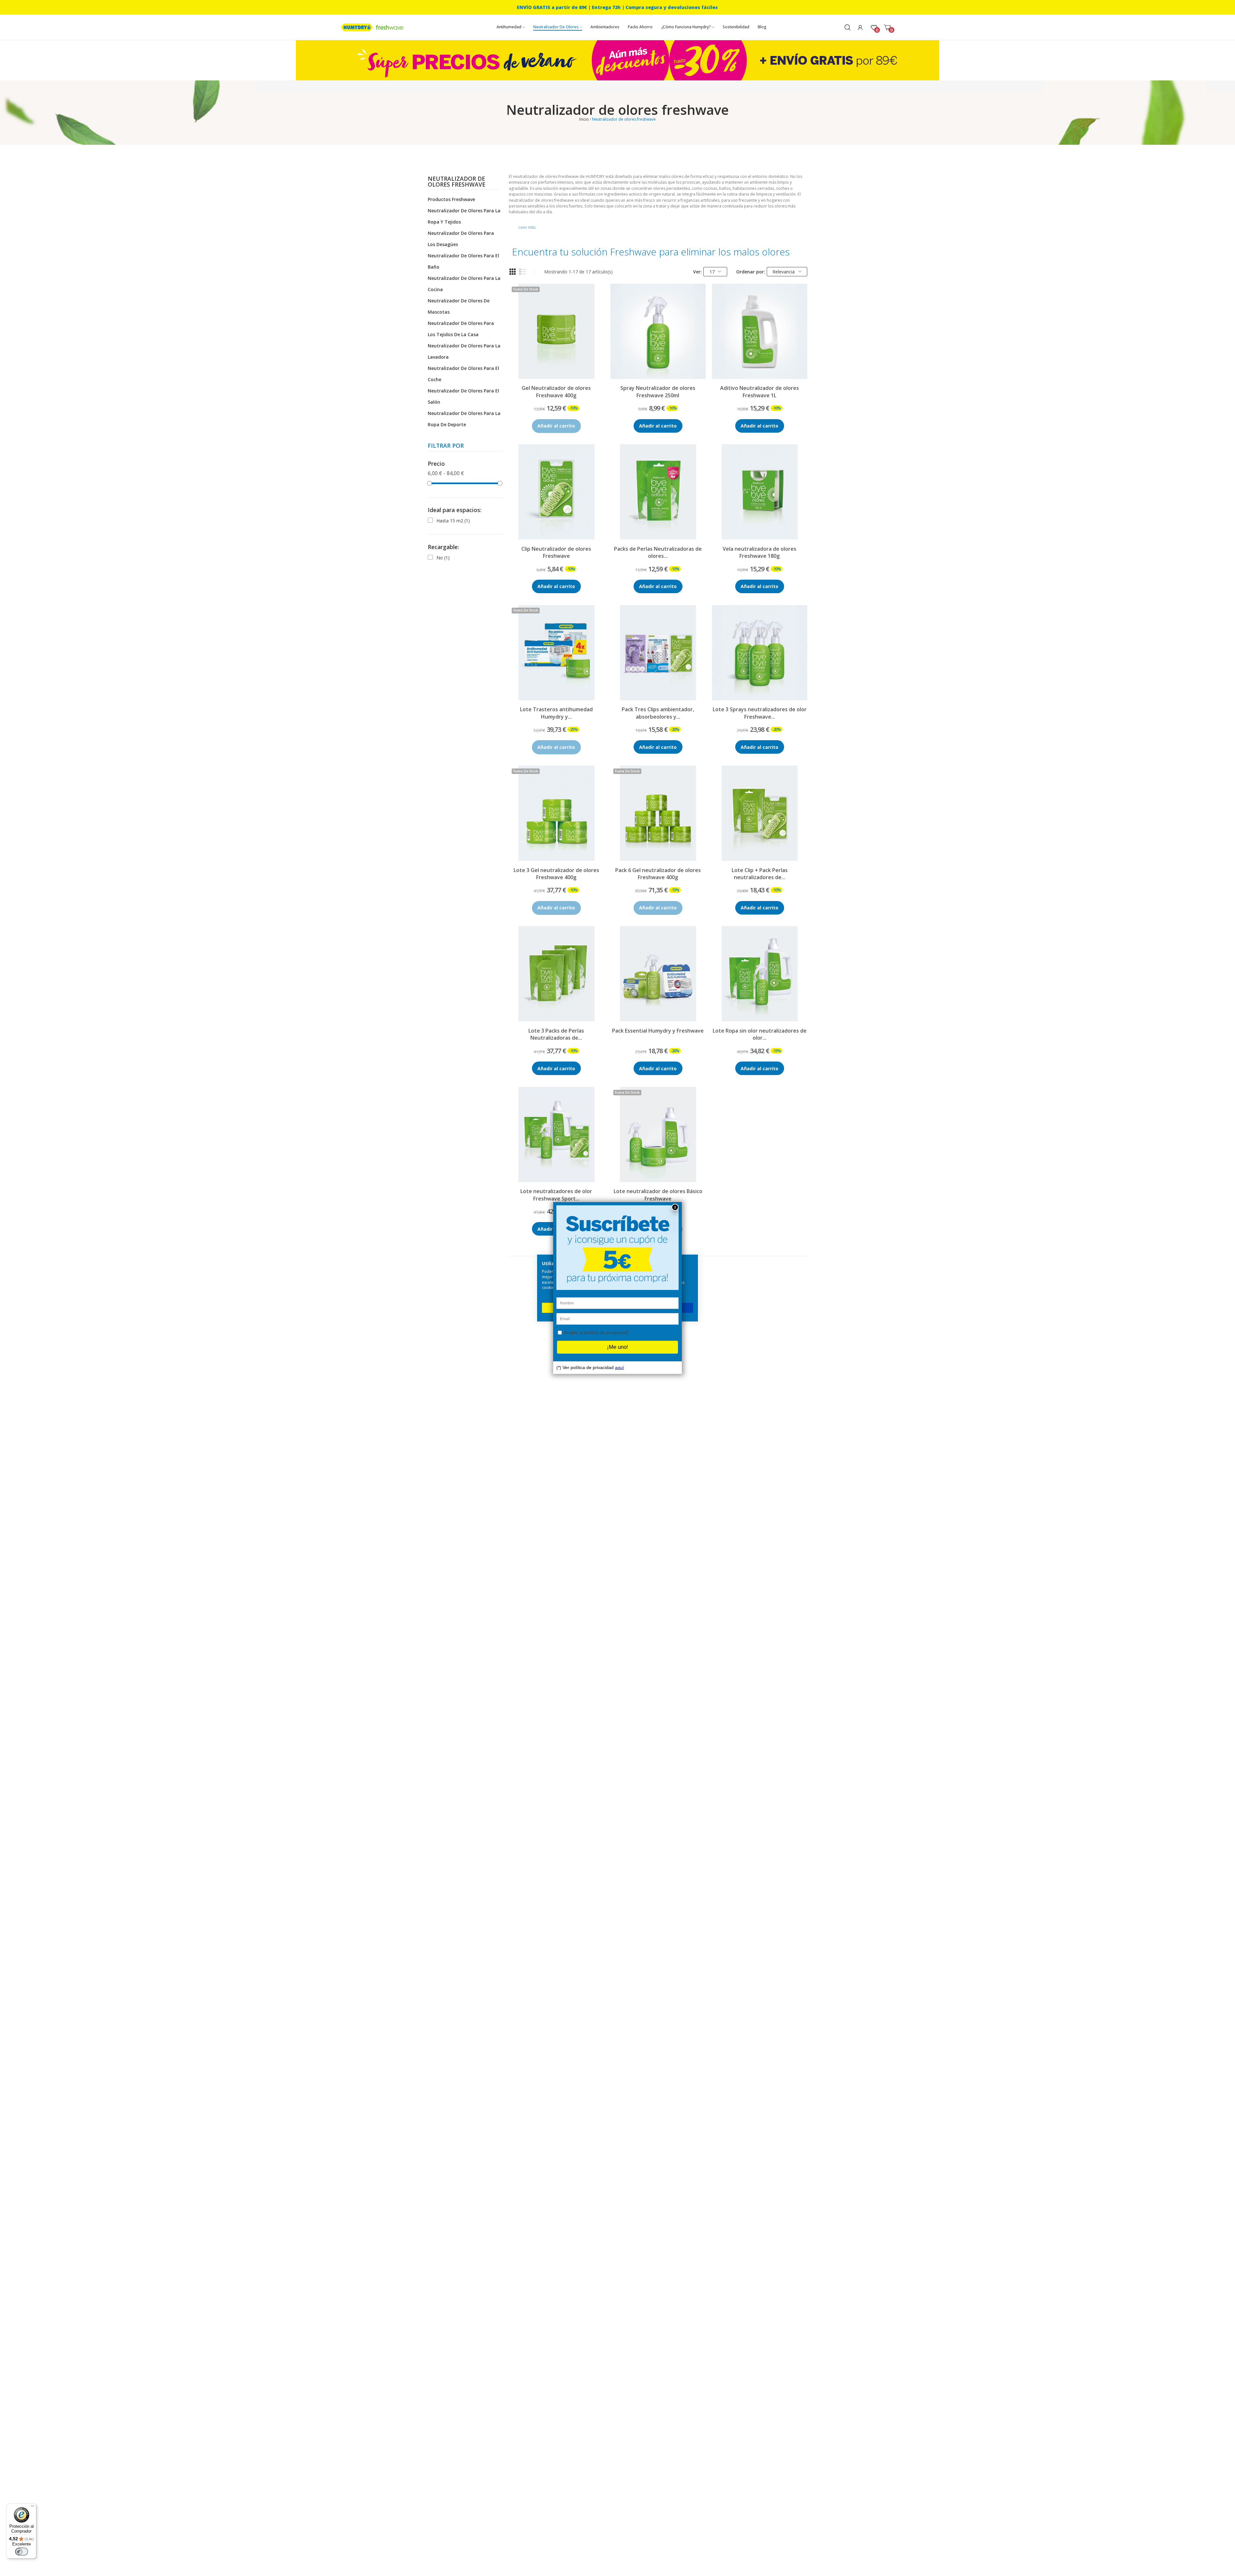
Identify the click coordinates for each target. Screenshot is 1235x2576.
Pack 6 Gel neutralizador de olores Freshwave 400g (658, 874)
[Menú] (32, 2507)
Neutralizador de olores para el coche (463, 374)
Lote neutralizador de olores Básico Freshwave (658, 1195)
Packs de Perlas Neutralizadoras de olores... (658, 552)
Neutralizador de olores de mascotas (459, 306)
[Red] (513, 272)
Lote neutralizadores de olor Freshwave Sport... (556, 1195)
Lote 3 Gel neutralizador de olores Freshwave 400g (556, 874)
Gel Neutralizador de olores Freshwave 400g (556, 391)
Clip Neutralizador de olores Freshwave (556, 552)
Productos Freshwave (451, 199)
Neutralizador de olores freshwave (457, 182)
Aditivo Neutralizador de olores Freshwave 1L (759, 391)
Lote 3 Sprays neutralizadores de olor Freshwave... (760, 713)
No (443, 558)
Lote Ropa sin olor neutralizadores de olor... (760, 1034)
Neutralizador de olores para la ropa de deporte (464, 419)
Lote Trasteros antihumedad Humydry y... (556, 713)
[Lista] (523, 272)
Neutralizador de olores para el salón (463, 396)
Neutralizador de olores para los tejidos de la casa (461, 329)
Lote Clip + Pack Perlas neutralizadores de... (760, 874)
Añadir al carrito (658, 426)
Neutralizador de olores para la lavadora (464, 351)
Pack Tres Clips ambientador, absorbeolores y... (658, 713)
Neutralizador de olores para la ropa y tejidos (464, 216)
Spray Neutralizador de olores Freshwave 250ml (658, 391)
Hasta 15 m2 (453, 521)
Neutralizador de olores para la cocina (464, 284)
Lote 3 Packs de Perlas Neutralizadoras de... (556, 1034)
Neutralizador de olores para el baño (463, 261)
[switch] (22, 2552)
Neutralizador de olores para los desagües (461, 239)
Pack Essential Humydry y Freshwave (658, 1031)
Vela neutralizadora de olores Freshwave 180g (759, 552)
